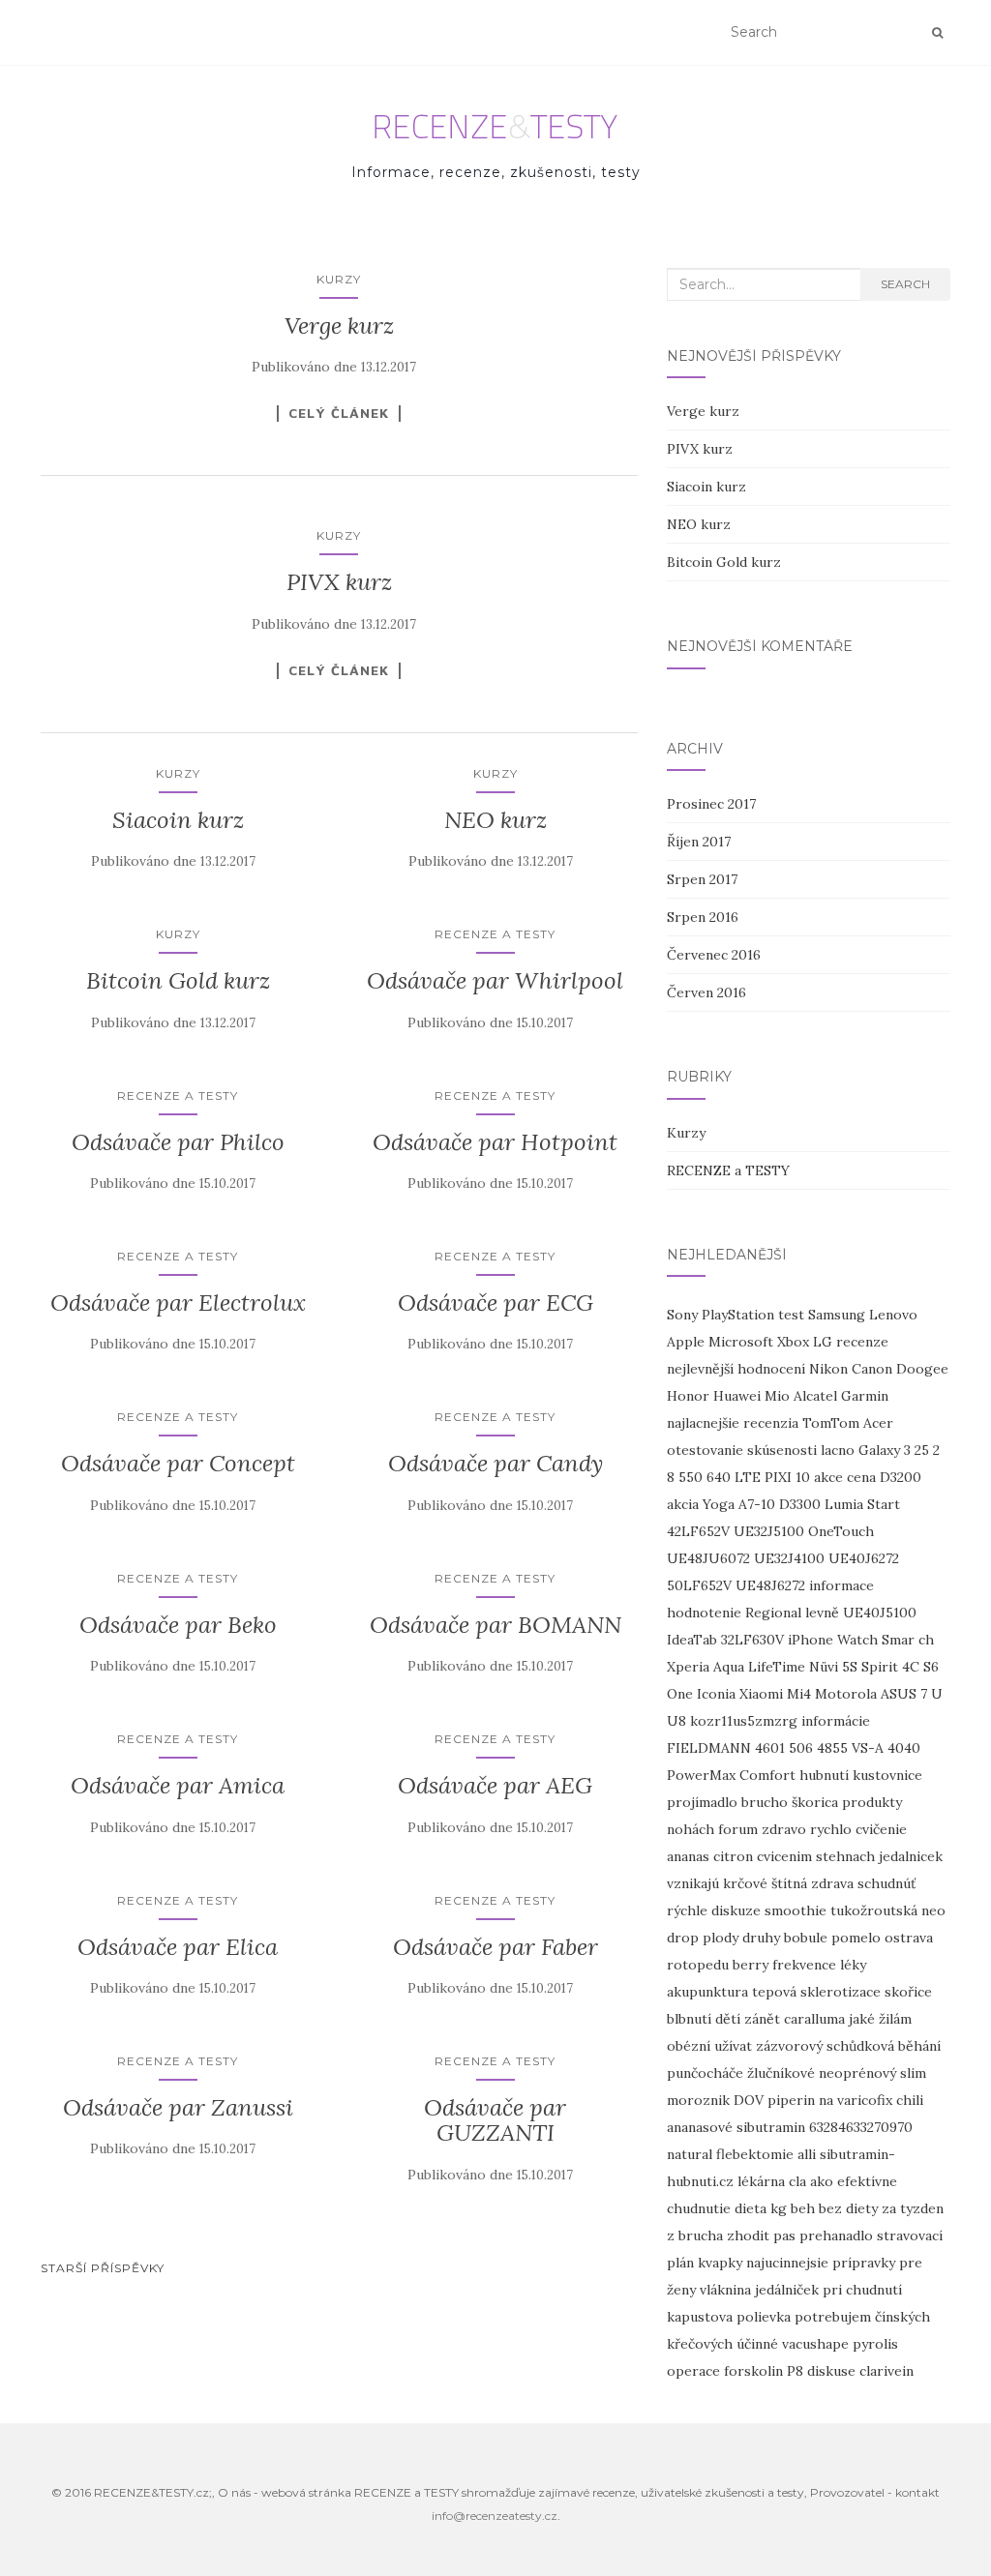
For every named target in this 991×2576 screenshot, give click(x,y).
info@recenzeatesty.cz (495, 2516)
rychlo (831, 1829)
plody (721, 1938)
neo (933, 1910)
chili (910, 2100)
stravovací (910, 2235)
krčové (745, 1883)
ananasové (700, 2127)
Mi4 (799, 1694)
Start (884, 1504)
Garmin (865, 1396)
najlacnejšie (703, 1423)
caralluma (814, 2019)
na (826, 2100)
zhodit (748, 2235)
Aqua (729, 1667)
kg (779, 2208)
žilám (895, 2019)
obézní (689, 2046)
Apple (686, 1342)
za (889, 2208)
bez (830, 2208)
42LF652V (698, 1531)
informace (841, 1585)
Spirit (880, 1667)
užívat (733, 2046)
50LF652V (699, 1585)
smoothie (796, 1910)
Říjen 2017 (699, 842)
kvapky (720, 2263)
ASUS (899, 1694)
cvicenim (784, 1856)
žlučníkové (781, 2073)
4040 (904, 1748)
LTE (748, 1477)
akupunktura (707, 1992)
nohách (691, 1829)
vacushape (815, 2344)
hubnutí (824, 1775)
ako (822, 2181)
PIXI (778, 1477)
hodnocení (771, 1369)
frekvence (804, 1965)
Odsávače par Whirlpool (495, 980)
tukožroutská (874, 1910)
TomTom (831, 1423)
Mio (777, 1396)
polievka (764, 2317)
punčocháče (705, 2073)
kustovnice (887, 1775)
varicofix (865, 2100)
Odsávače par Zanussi (178, 2107)
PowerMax (701, 1775)
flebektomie (755, 2154)
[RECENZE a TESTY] (496, 127)
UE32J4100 (789, 1558)
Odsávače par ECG (495, 1303)
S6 (931, 1667)
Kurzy (339, 279)
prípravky (864, 2263)
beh (803, 2208)
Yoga (719, 1504)
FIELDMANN (709, 1748)
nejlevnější (700, 1369)
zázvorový (789, 2046)
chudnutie (699, 2208)
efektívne (867, 2181)
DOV (749, 2100)
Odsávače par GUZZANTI (495, 2120)
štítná (789, 1883)
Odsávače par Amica (178, 1785)
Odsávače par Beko (178, 1625)
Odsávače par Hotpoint (495, 1142)
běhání (919, 2046)
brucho (765, 1802)
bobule (806, 1938)
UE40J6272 (864, 1558)
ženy (681, 2290)
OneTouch (841, 1531)
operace (693, 2371)
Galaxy (879, 1450)
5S (850, 1667)
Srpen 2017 (702, 879)
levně (822, 1613)
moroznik (698, 2100)
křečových (700, 2344)
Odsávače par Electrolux (178, 1303)
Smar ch (908, 1640)
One (680, 1694)
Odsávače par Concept (178, 1463)
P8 (795, 2371)
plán (680, 2263)
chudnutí (874, 2290)
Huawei (737, 1396)
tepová (774, 1992)
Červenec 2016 (714, 955)
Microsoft (741, 1342)
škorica (815, 1802)
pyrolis (875, 2344)
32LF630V (752, 1640)
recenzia (771, 1423)
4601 (770, 1748)
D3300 (800, 1504)
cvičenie (881, 1829)
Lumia (844, 1504)
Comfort (767, 1775)
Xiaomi (761, 1694)
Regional (773, 1613)
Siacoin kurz (178, 820)
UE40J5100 (880, 1613)
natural (690, 2154)
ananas (688, 1856)
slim (913, 2073)
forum (738, 1829)
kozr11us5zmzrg (744, 1721)
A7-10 (757, 1504)
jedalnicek (911, 1856)
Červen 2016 (706, 992)
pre (911, 2263)
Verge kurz (339, 326)
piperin (791, 2100)
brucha (701, 2235)
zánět (762, 2019)
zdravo (784, 1829)
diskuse (831, 2371)
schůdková (860, 2046)
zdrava (832, 1883)
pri (832, 2290)
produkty (872, 1802)
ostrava (909, 1938)
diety (862, 2208)
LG (823, 1342)
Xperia (688, 1667)
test (791, 1315)
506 (801, 1748)
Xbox (793, 1342)
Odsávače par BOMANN (495, 1625)
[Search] (937, 33)
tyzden (922, 2208)
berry (751, 1965)
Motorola (846, 1694)
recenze (862, 1342)
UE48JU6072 (708, 1558)
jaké (862, 2019)
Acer (878, 1423)
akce (828, 1477)
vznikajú (693, 1883)
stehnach (845, 1856)
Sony (682, 1315)
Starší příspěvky (103, 2268)
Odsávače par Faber (495, 1947)
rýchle (687, 1910)
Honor (688, 1396)
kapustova (700, 2317)
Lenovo (893, 1315)
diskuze (736, 1910)
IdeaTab (692, 1640)
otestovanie (705, 1450)
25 (922, 1450)
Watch (857, 1640)
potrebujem (833, 2317)
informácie (836, 1721)
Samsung (837, 1315)
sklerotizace (841, 1992)
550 (691, 1477)
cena (861, 1477)
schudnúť (886, 1883)
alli (807, 2154)
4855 (832, 1748)
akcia (683, 1504)
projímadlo (702, 1802)
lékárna (761, 2181)
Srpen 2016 (703, 917)
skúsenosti (782, 1450)
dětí (728, 2019)
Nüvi (824, 1667)
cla (797, 2181)
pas (784, 2235)
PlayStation (738, 1315)
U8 (676, 1721)
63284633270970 (861, 2127)
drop (683, 1938)
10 (803, 1477)
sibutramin (771, 2127)
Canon (872, 1369)
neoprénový (857, 2073)
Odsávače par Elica (178, 1947)
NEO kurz (495, 820)
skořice (908, 1992)
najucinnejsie (787, 2263)
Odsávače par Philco (178, 1142)
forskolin (753, 2371)
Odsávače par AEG (495, 1785)
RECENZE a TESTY (495, 934)
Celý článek (339, 413)
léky (853, 1965)
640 (719, 1477)
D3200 (901, 1477)
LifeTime (777, 1667)
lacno (838, 1450)
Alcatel (815, 1396)
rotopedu (698, 1965)
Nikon (828, 1369)
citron (733, 1856)
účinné (757, 2344)
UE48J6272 (770, 1585)
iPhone (811, 1640)
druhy (761, 1938)
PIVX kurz (339, 582)
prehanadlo (836, 2235)
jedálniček (787, 2290)
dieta (751, 2208)
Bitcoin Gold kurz (178, 980)
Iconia (716, 1694)
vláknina (725, 2290)
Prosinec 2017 (711, 804)
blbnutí (689, 2019)
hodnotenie (704, 1613)
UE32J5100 (769, 1531)
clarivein (886, 2371)
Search (905, 284)
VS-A (868, 1748)
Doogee (922, 1369)
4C (911, 1667)
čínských (902, 2317)
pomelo (856, 1938)
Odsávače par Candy (495, 1463)
